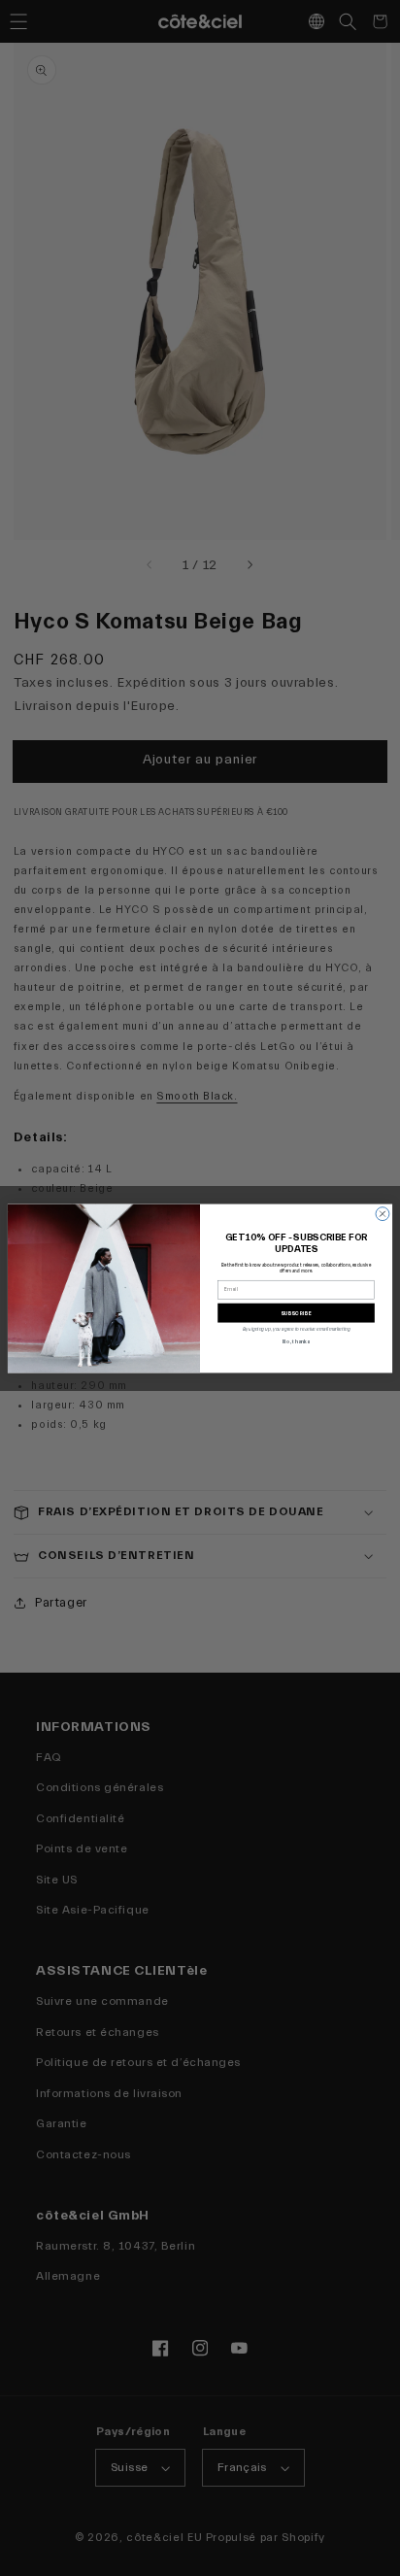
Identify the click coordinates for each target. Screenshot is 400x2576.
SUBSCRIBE (297, 1312)
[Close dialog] (383, 1213)
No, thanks (296, 1341)
